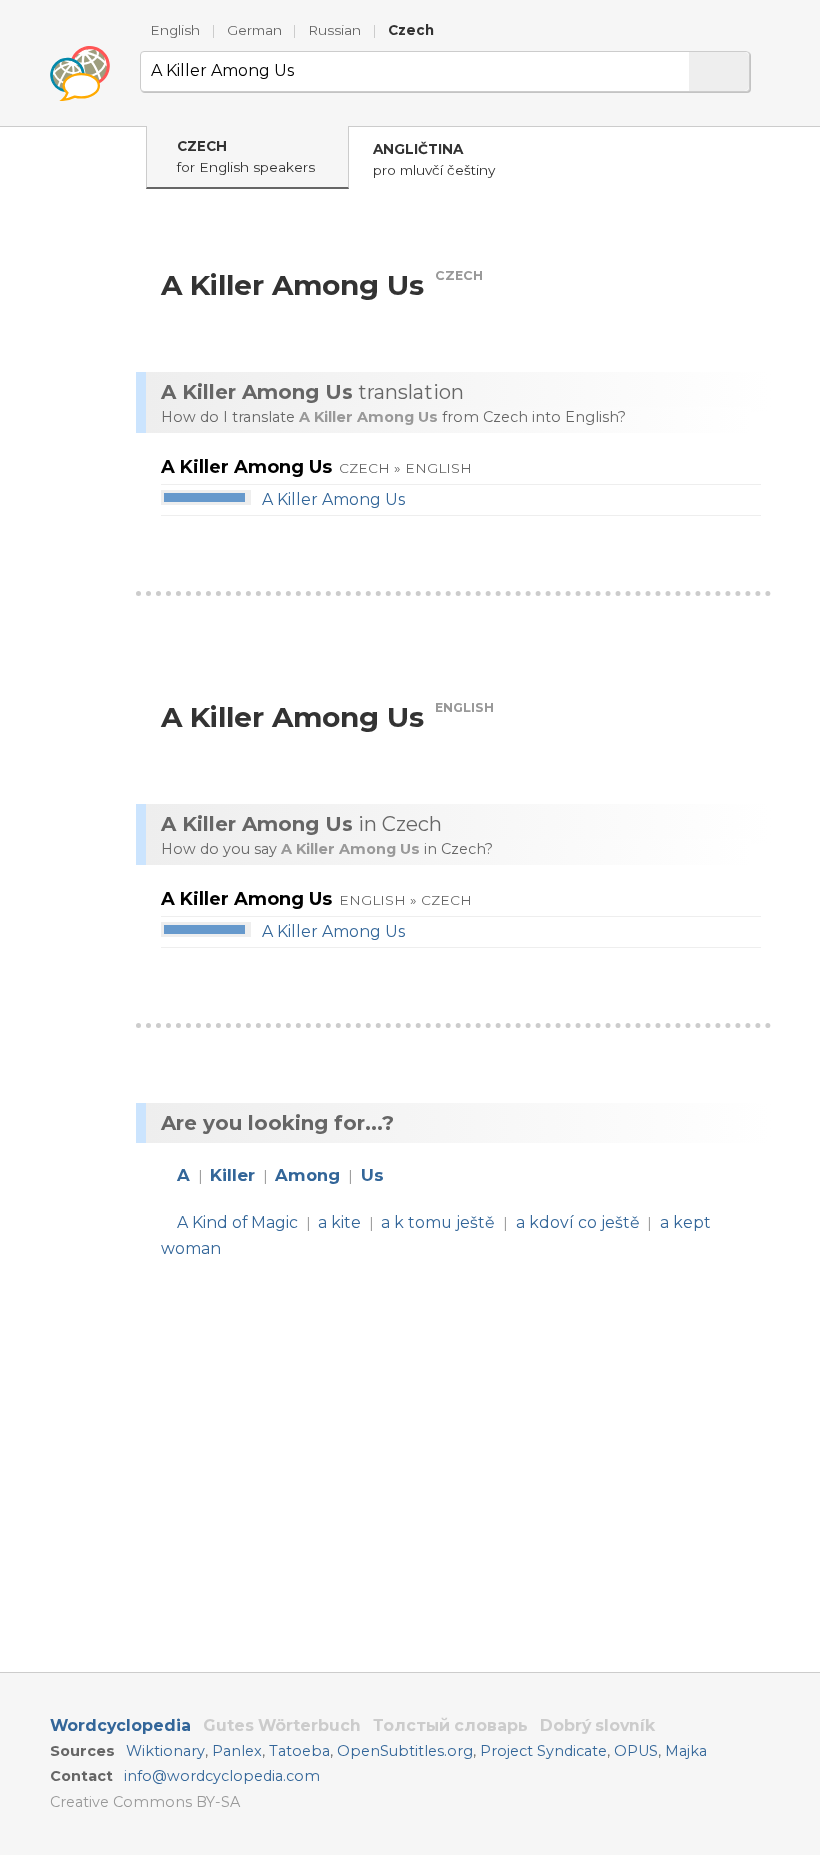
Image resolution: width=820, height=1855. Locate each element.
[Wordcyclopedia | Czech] (80, 74)
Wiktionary (165, 1751)
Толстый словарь (450, 1725)
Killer (232, 1175)
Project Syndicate (543, 1751)
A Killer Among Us (333, 499)
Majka (686, 1751)
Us (372, 1175)
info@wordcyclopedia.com (222, 1776)
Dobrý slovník (597, 1725)
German (254, 30)
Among (307, 1175)
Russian (334, 30)
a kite (339, 1222)
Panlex (237, 1751)
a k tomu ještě (438, 1222)
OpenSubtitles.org (405, 1751)
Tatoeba (299, 1751)
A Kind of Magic (237, 1222)
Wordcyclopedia (120, 1725)
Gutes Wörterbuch (282, 1725)
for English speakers (246, 156)
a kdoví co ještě (578, 1222)
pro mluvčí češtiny (434, 159)
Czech (411, 30)
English (175, 30)
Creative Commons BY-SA (145, 1802)
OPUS (636, 1751)
